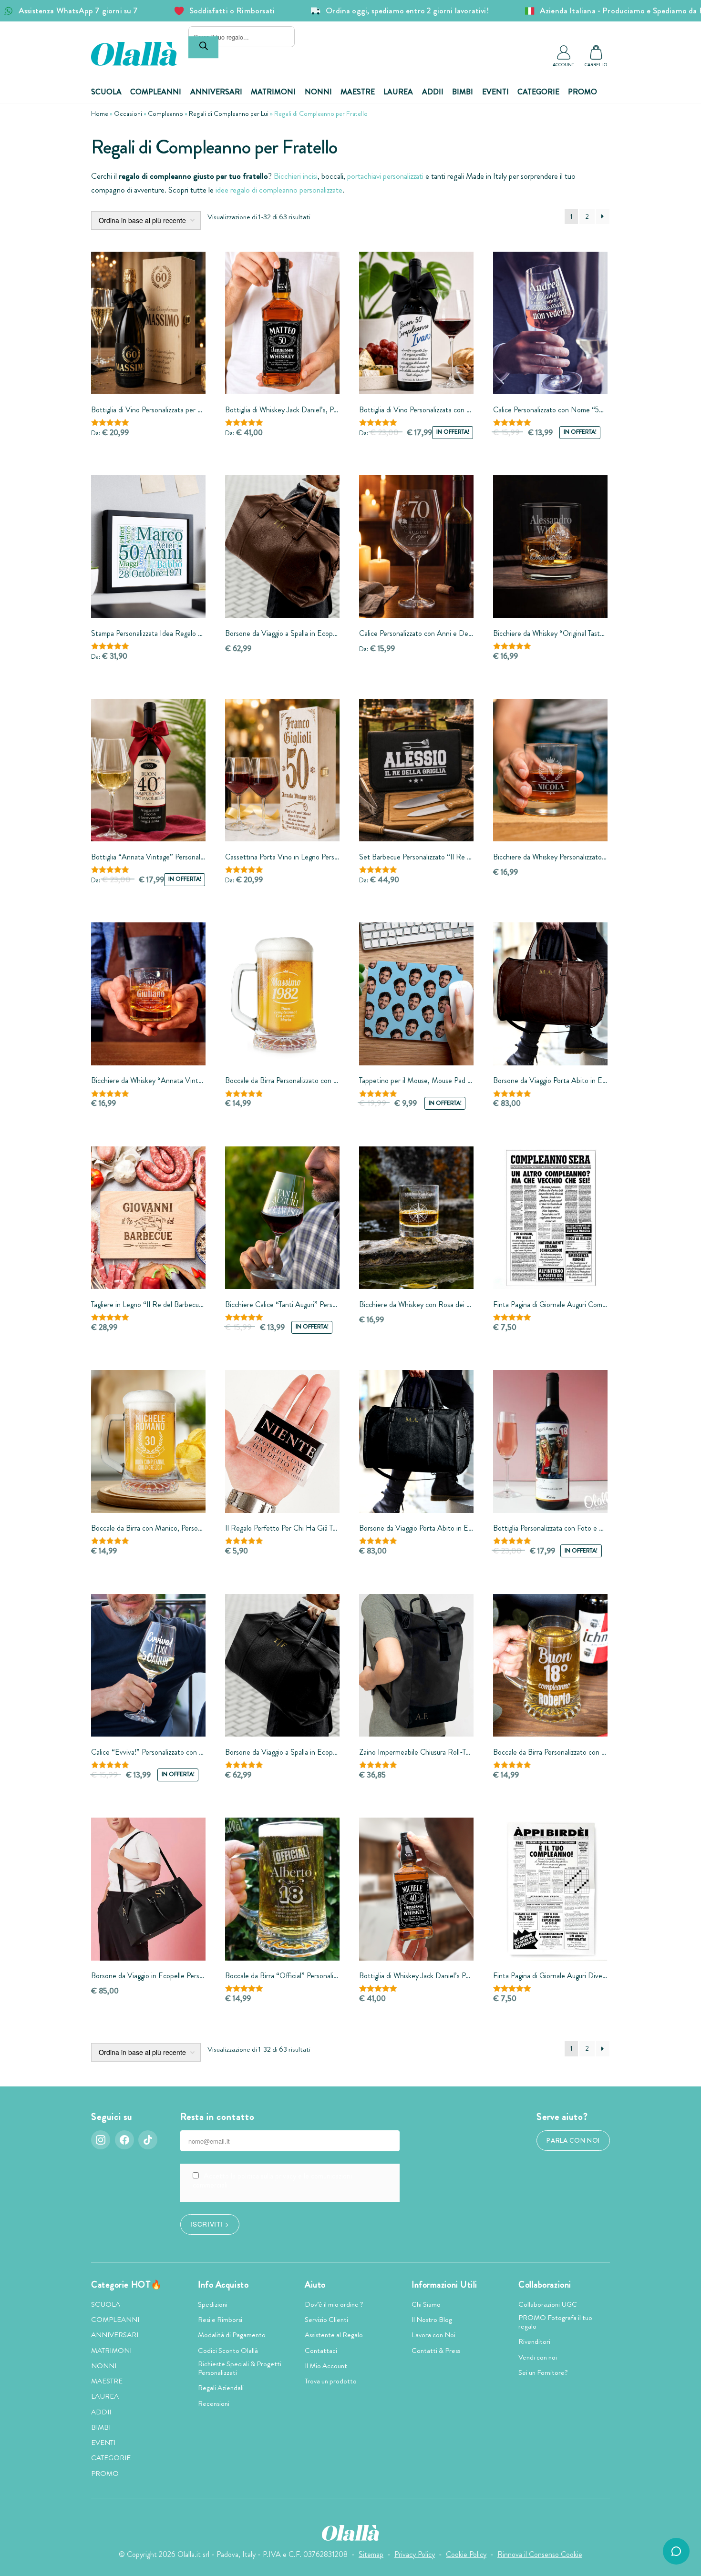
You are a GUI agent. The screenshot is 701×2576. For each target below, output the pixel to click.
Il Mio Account (326, 2366)
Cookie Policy (466, 2554)
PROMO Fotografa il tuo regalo (555, 2322)
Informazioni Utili (444, 2285)
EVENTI (495, 92)
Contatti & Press (436, 2351)
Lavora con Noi (433, 2335)
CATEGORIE (538, 92)
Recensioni (214, 2403)
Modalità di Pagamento (232, 2335)
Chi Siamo (426, 2304)
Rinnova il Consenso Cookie (540, 2554)
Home (100, 113)
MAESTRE (358, 92)
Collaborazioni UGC (548, 2304)
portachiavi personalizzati (385, 176)
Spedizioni (213, 2304)
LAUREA (398, 92)
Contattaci (321, 2351)
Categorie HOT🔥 (127, 2285)
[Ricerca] (203, 47)
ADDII (433, 92)
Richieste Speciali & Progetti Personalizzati (240, 2368)
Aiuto (315, 2285)
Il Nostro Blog (432, 2320)
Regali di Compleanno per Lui (229, 113)
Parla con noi (573, 2141)
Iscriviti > (210, 2224)
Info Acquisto (223, 2285)
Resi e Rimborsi (220, 2320)
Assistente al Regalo (334, 2335)
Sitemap (371, 2554)
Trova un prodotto (331, 2381)
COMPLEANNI (156, 92)
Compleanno (165, 113)
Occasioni (128, 113)
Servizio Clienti (326, 2320)
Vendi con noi (538, 2357)
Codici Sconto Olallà (228, 2351)
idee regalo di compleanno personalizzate (279, 190)
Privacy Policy (415, 2554)
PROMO (582, 92)
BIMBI (463, 92)
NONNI (318, 92)
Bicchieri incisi (296, 176)
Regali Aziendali (221, 2388)
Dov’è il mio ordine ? (334, 2304)
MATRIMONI (273, 92)
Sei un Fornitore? (543, 2372)
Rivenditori (534, 2341)
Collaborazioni (545, 2285)
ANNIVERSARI (216, 92)
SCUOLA (106, 92)
